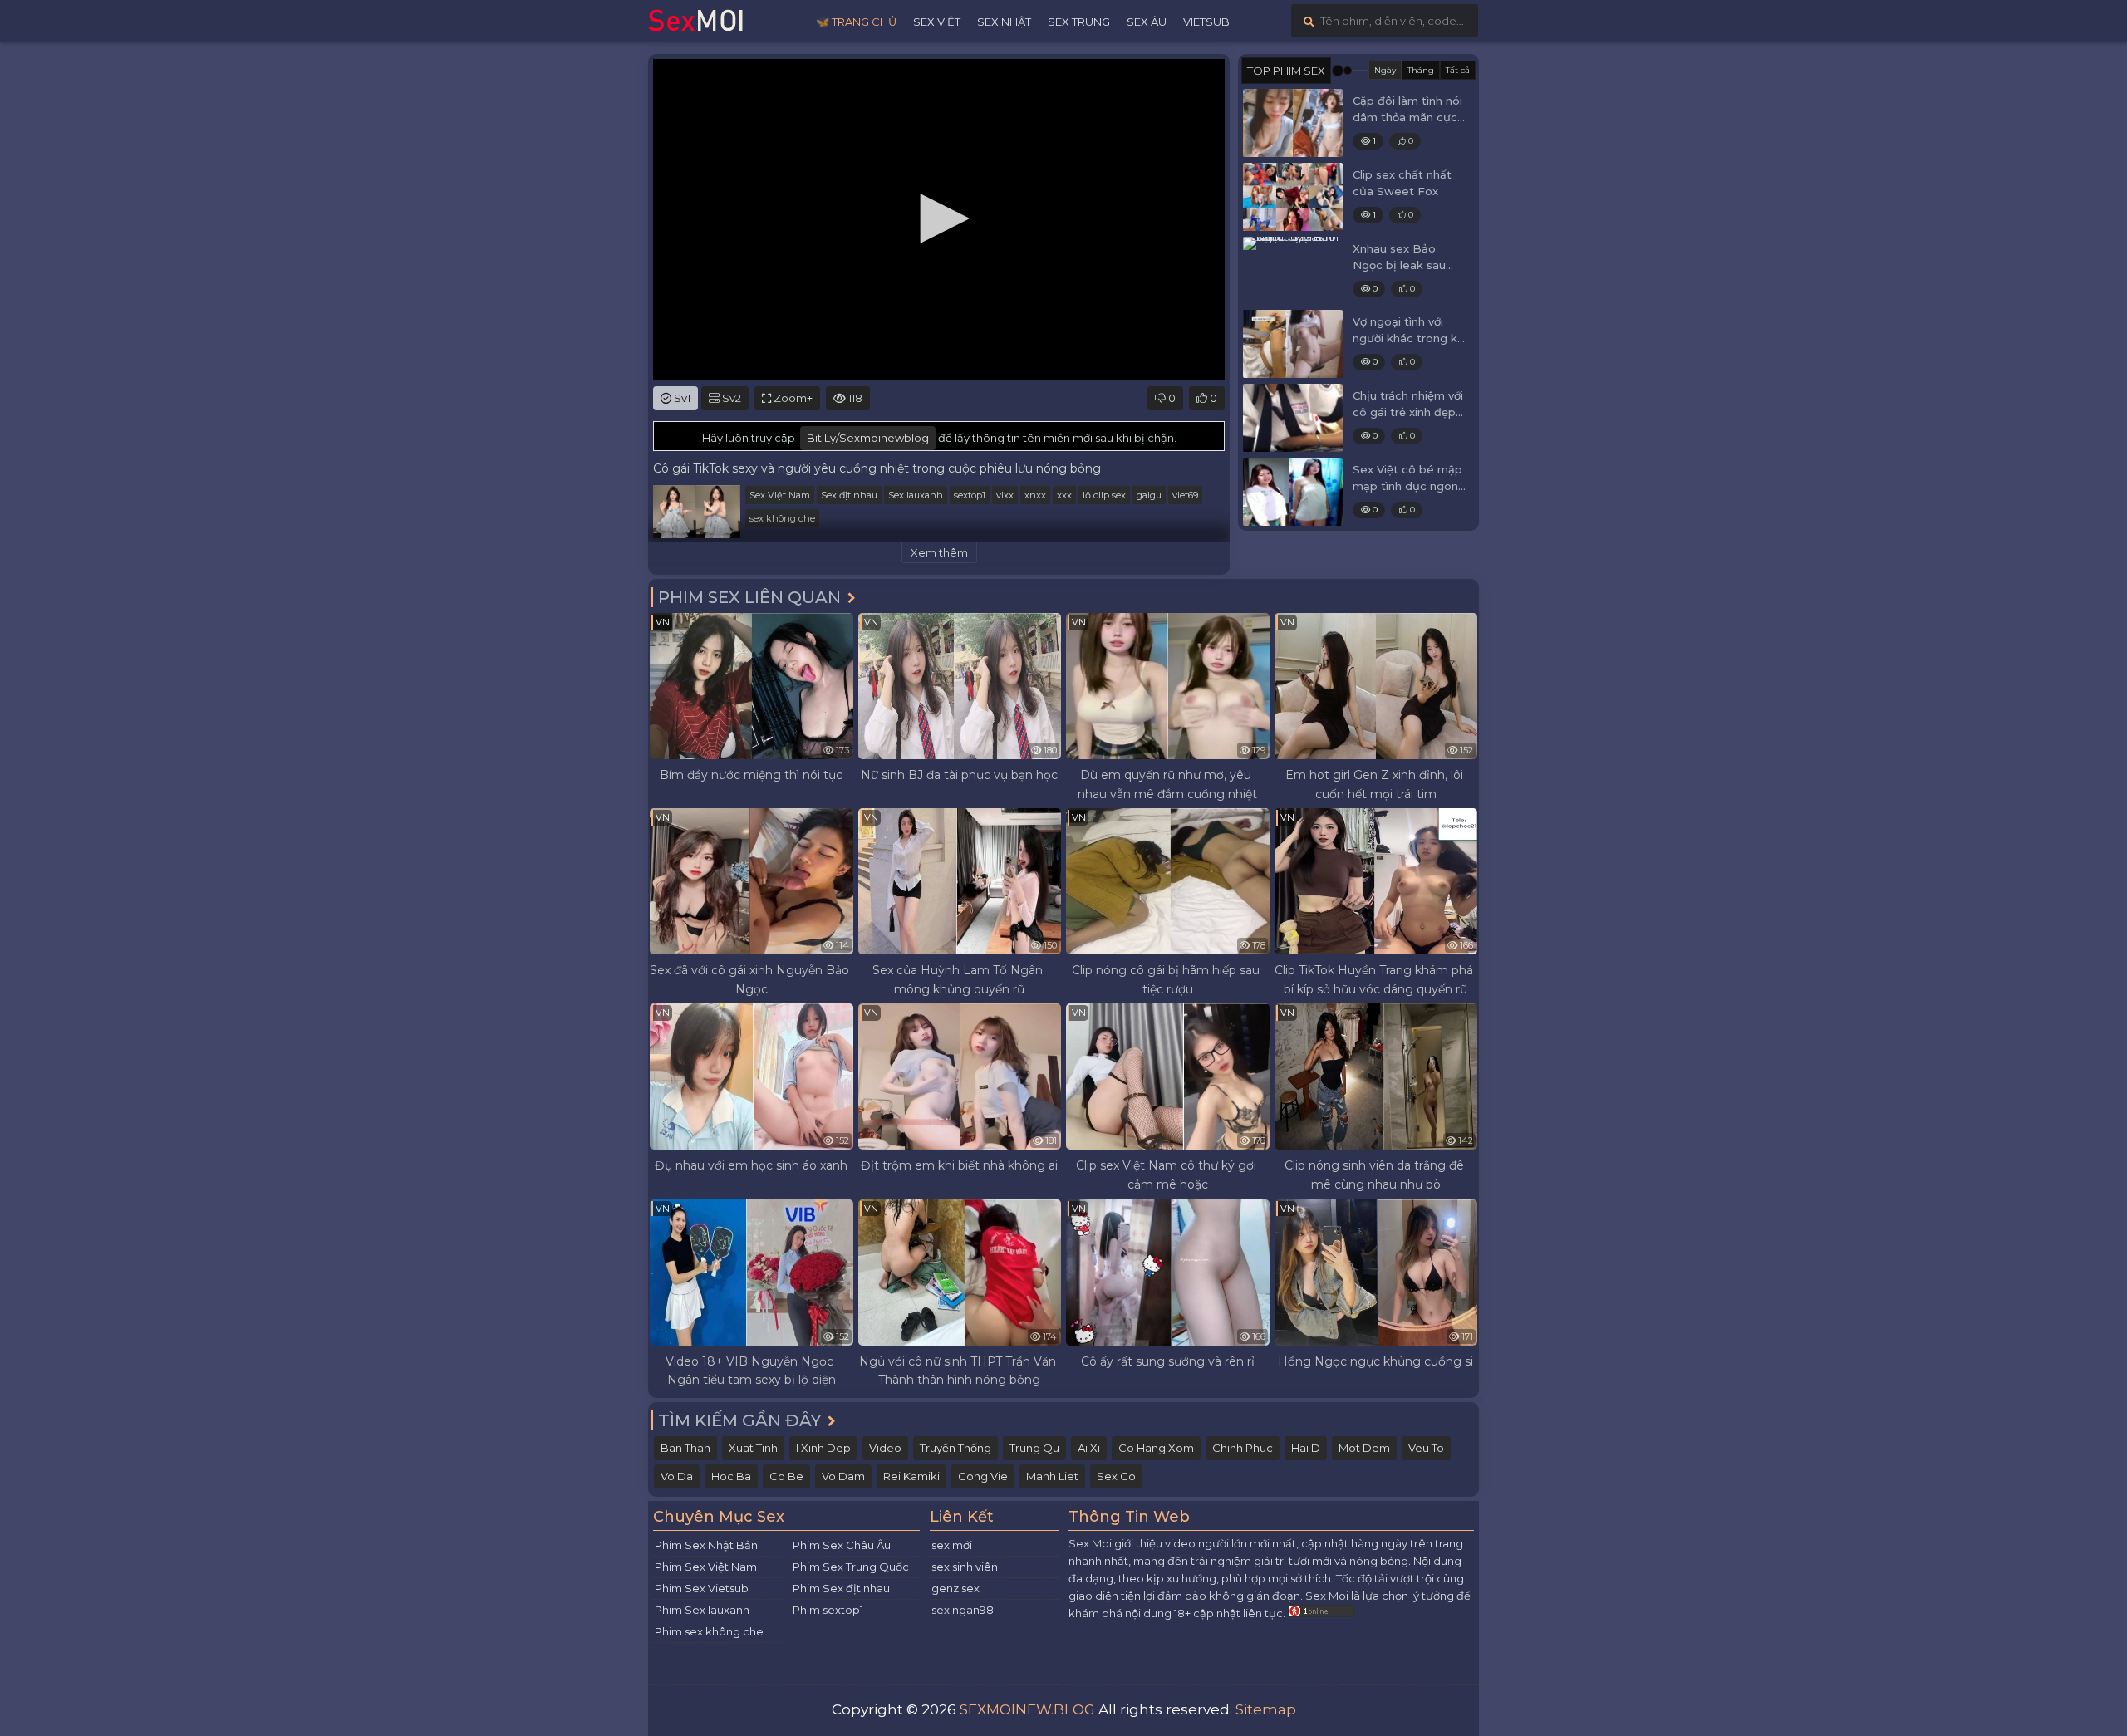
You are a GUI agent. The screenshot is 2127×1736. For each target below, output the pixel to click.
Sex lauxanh (916, 495)
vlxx (1005, 495)
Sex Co (1116, 1476)
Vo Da (677, 1476)
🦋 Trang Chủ (856, 22)
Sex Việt (937, 22)
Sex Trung (1079, 22)
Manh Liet (1052, 1476)
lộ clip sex (1104, 495)
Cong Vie (983, 1476)
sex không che (782, 518)
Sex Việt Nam (780, 495)
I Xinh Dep (823, 1448)
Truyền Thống (955, 1448)
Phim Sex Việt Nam (706, 1567)
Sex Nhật (1004, 22)
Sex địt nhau (849, 495)
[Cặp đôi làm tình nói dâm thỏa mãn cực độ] (1293, 123)
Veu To (1426, 1448)
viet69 (1185, 495)
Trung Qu (1034, 1448)
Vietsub (1206, 22)
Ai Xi (1089, 1448)
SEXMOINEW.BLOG (1027, 1709)
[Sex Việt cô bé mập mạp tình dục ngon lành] (1293, 492)
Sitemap (1266, 1709)
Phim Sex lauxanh (702, 1610)
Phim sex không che (709, 1631)
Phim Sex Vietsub (702, 1588)
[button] (939, 218)
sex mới (952, 1545)
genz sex (955, 1588)
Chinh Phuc (1243, 1448)
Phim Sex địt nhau (841, 1588)
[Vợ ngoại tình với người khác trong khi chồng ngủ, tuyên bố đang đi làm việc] (1293, 344)
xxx (1064, 495)
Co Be (786, 1476)
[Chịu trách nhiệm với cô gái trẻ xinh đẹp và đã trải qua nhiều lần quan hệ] (1293, 418)
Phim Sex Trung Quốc (851, 1567)
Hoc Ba (731, 1476)
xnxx (1035, 495)
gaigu (1149, 495)
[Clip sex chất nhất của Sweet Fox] (1293, 197)
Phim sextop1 (828, 1610)
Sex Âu (1147, 22)
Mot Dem (1364, 1448)
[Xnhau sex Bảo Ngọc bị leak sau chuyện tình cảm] (1293, 271)
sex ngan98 (963, 1610)
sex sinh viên (965, 1567)
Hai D (1306, 1448)
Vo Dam (843, 1476)
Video (885, 1448)
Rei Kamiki (911, 1476)
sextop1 (970, 495)
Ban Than (685, 1448)
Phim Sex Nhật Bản (706, 1545)
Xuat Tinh (753, 1448)
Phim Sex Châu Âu (842, 1545)
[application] (939, 220)
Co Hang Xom (1156, 1448)
